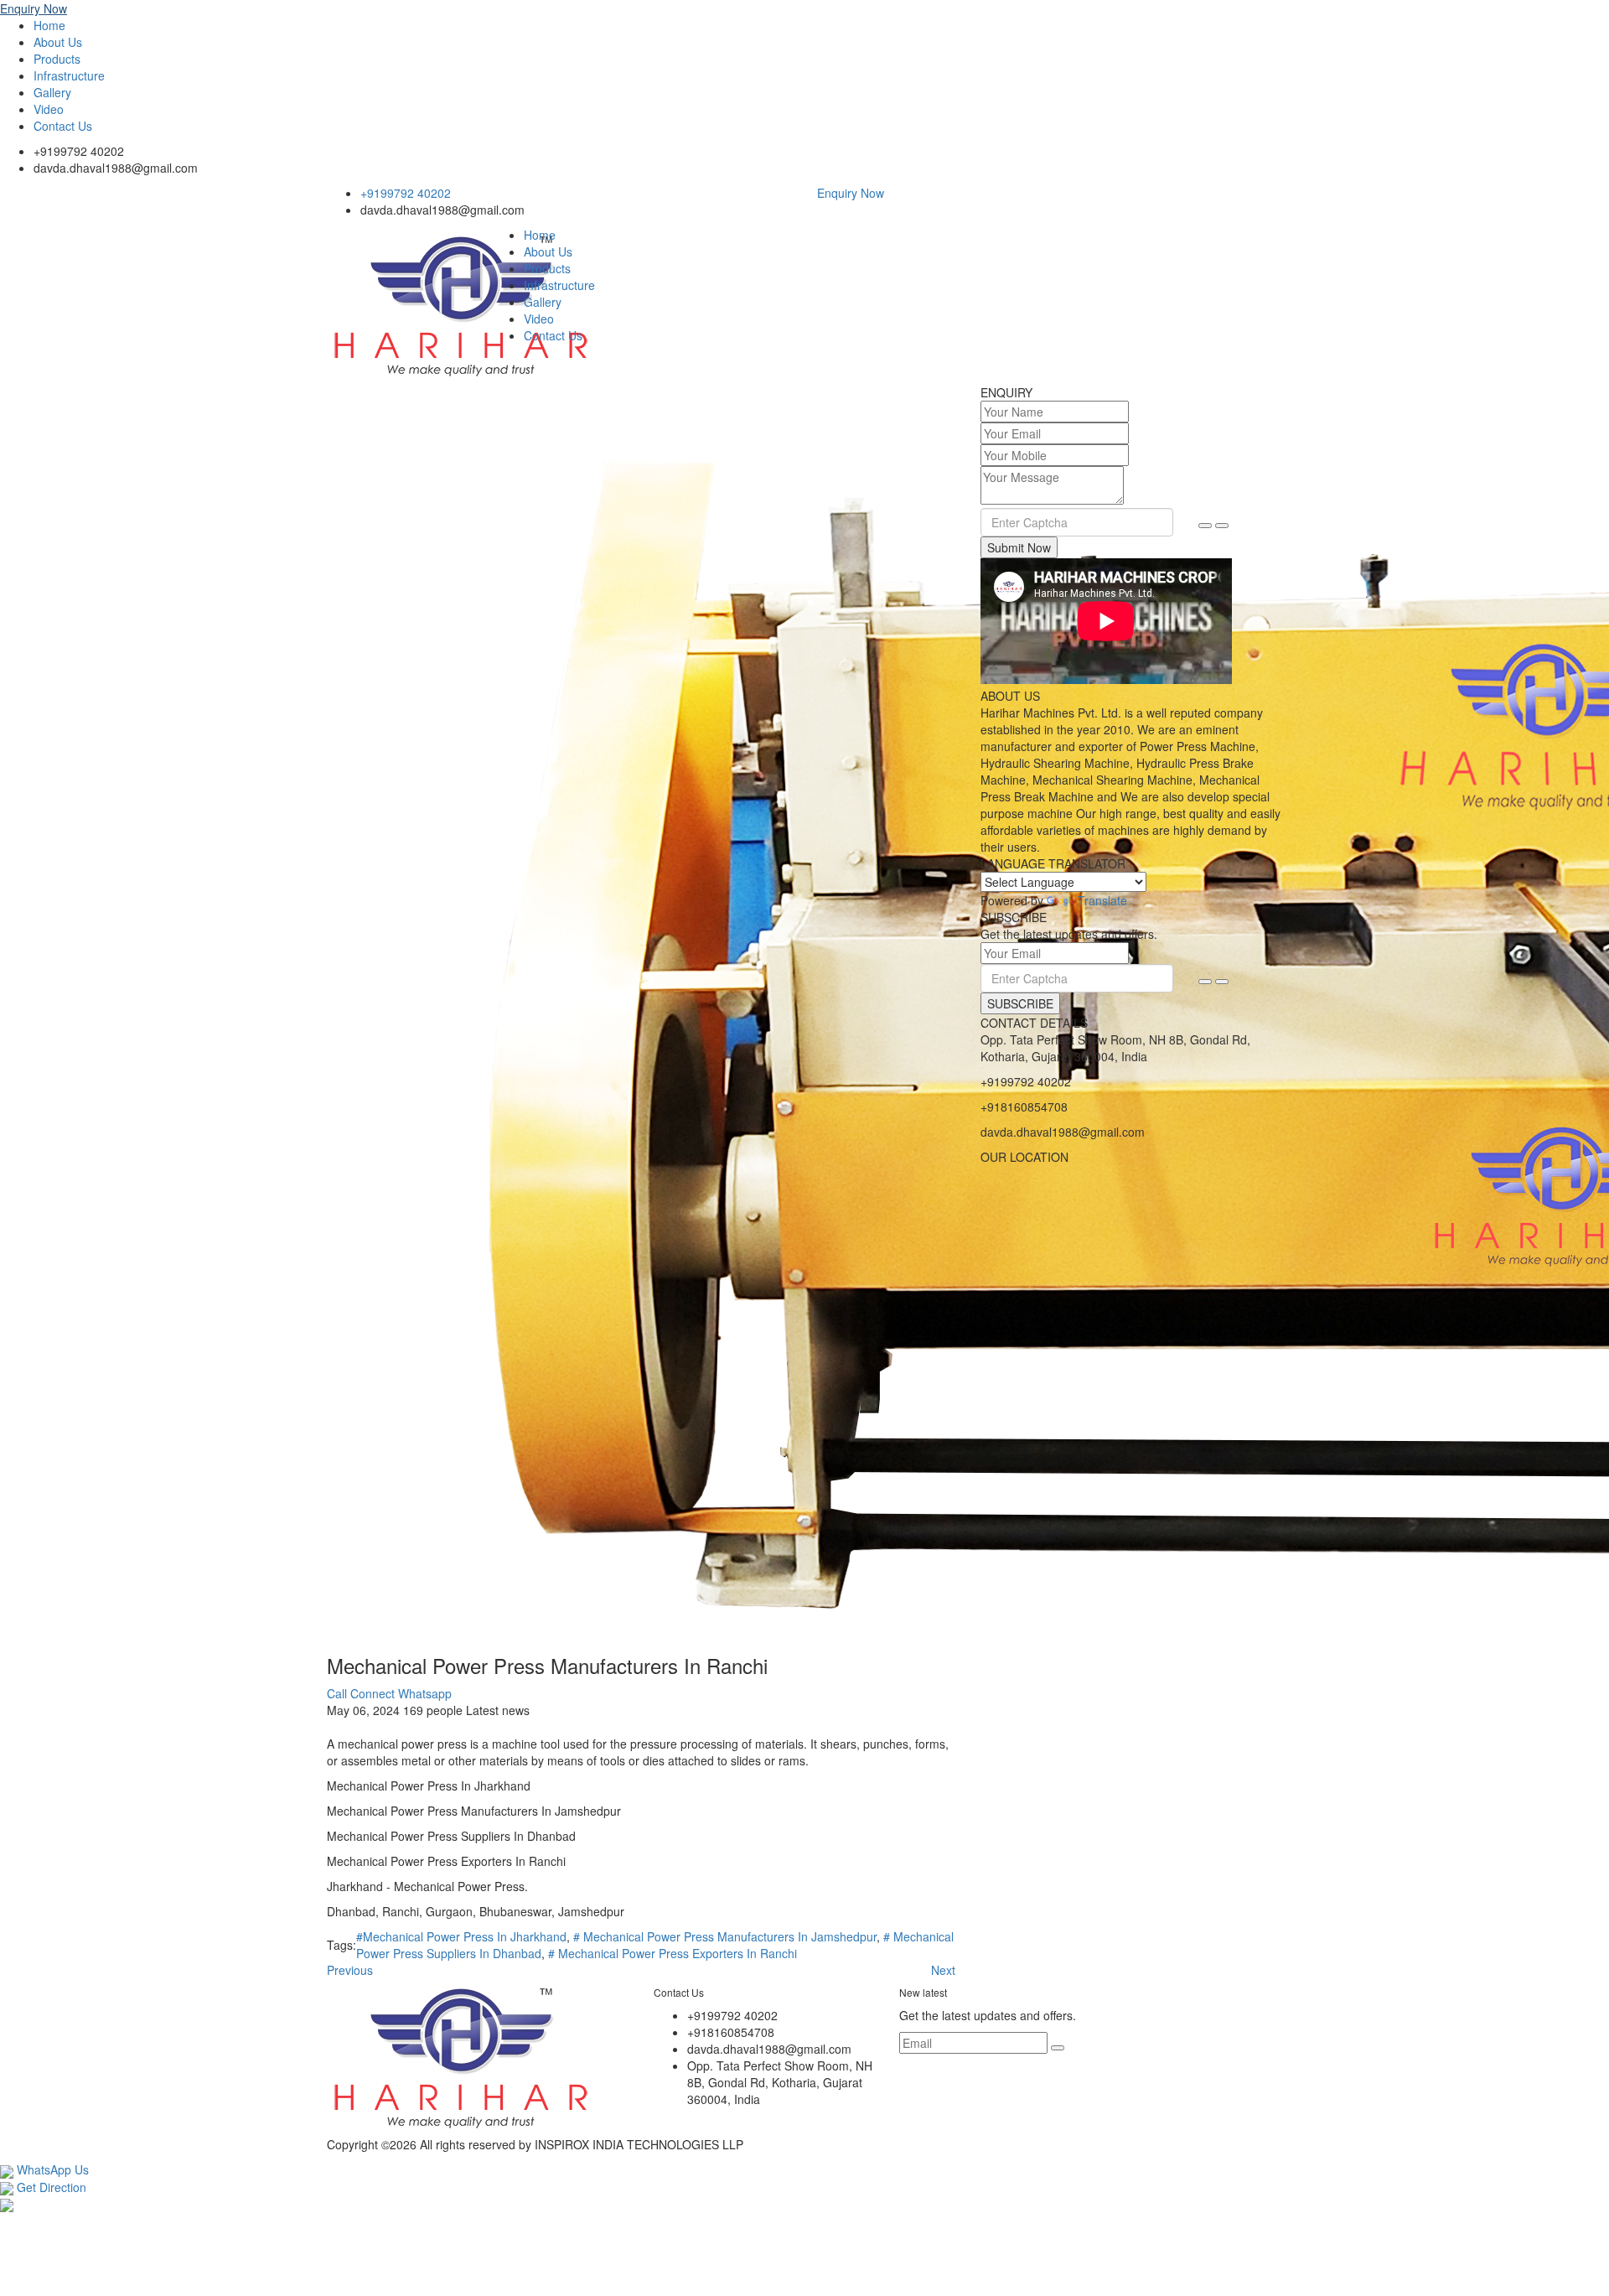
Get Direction (50, 2187)
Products (57, 59)
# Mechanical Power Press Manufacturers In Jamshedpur (725, 1936)
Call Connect (361, 1693)
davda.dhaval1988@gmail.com (116, 168)
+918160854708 (1024, 1107)
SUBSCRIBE (1020, 1003)
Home (49, 25)
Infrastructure (69, 75)
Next (943, 1970)
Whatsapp (425, 1693)
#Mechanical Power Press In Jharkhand (461, 1936)
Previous (350, 1970)
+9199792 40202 (79, 151)
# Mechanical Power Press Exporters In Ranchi (673, 1953)
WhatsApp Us (51, 2169)
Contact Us (63, 126)
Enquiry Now (34, 8)
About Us (58, 42)
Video (49, 109)
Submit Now (1019, 547)
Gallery (52, 92)
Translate (1102, 900)
